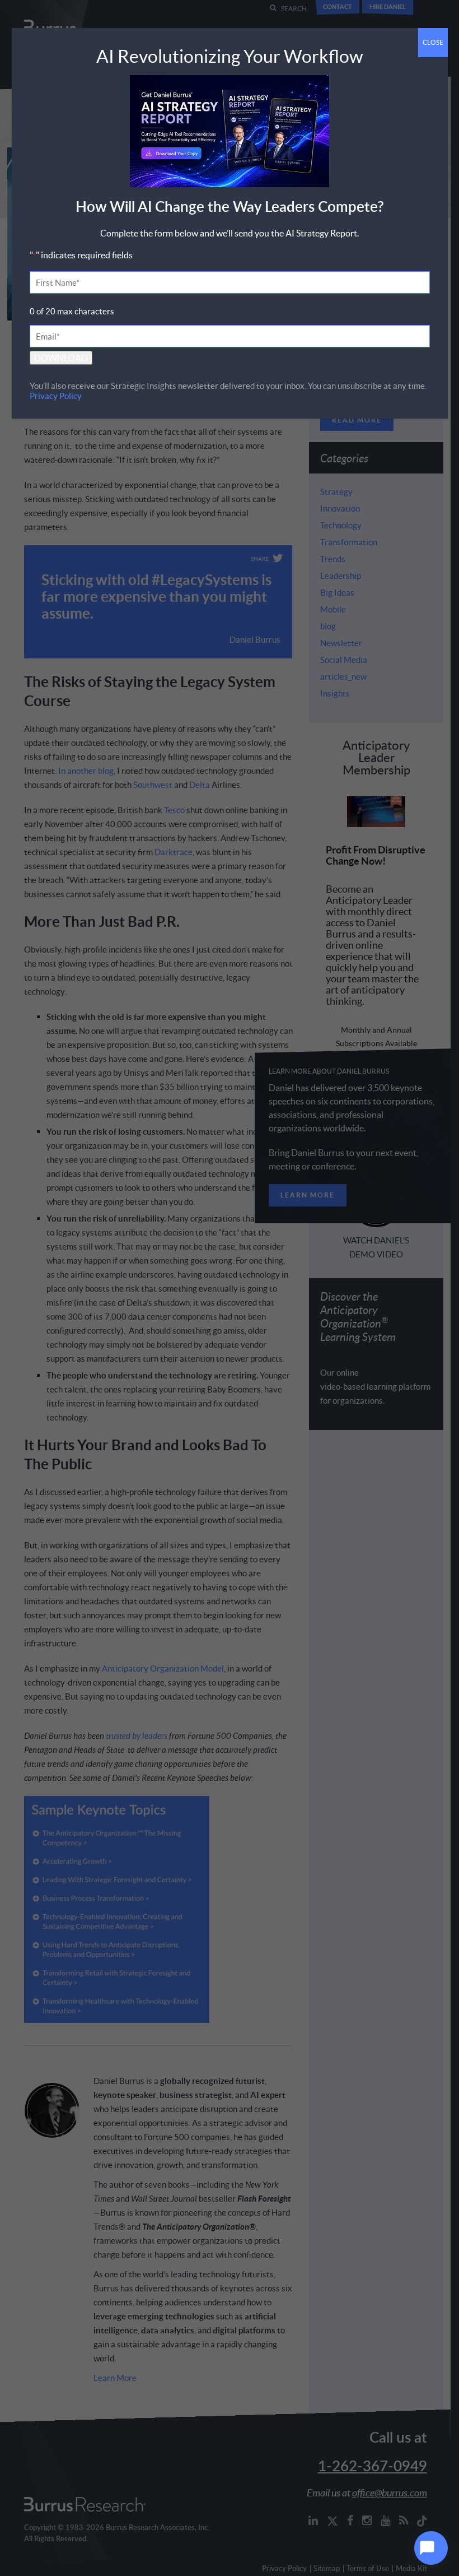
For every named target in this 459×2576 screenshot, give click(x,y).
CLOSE (433, 42)
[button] (431, 2548)
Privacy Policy (56, 396)
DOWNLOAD (61, 358)
